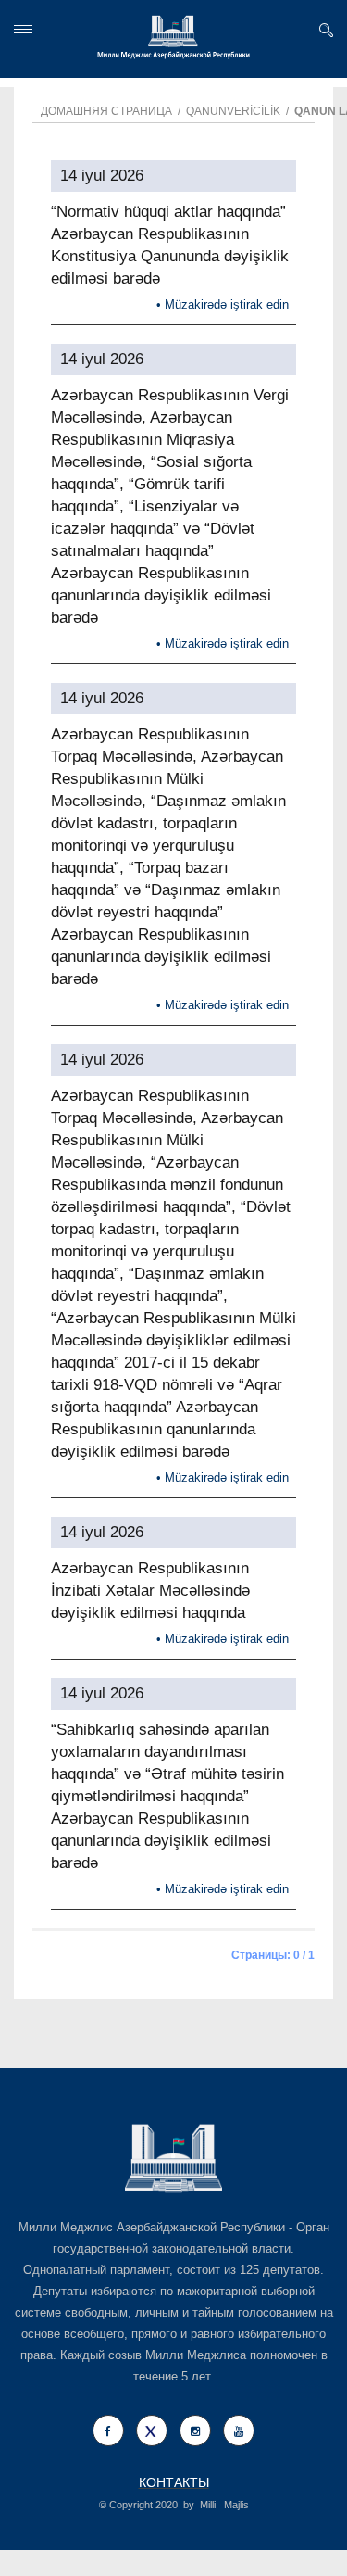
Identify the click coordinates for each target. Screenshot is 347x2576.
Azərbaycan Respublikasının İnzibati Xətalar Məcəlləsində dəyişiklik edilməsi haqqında (150, 1591)
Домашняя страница (106, 111)
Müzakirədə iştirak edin (227, 304)
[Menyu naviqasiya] (23, 29)
